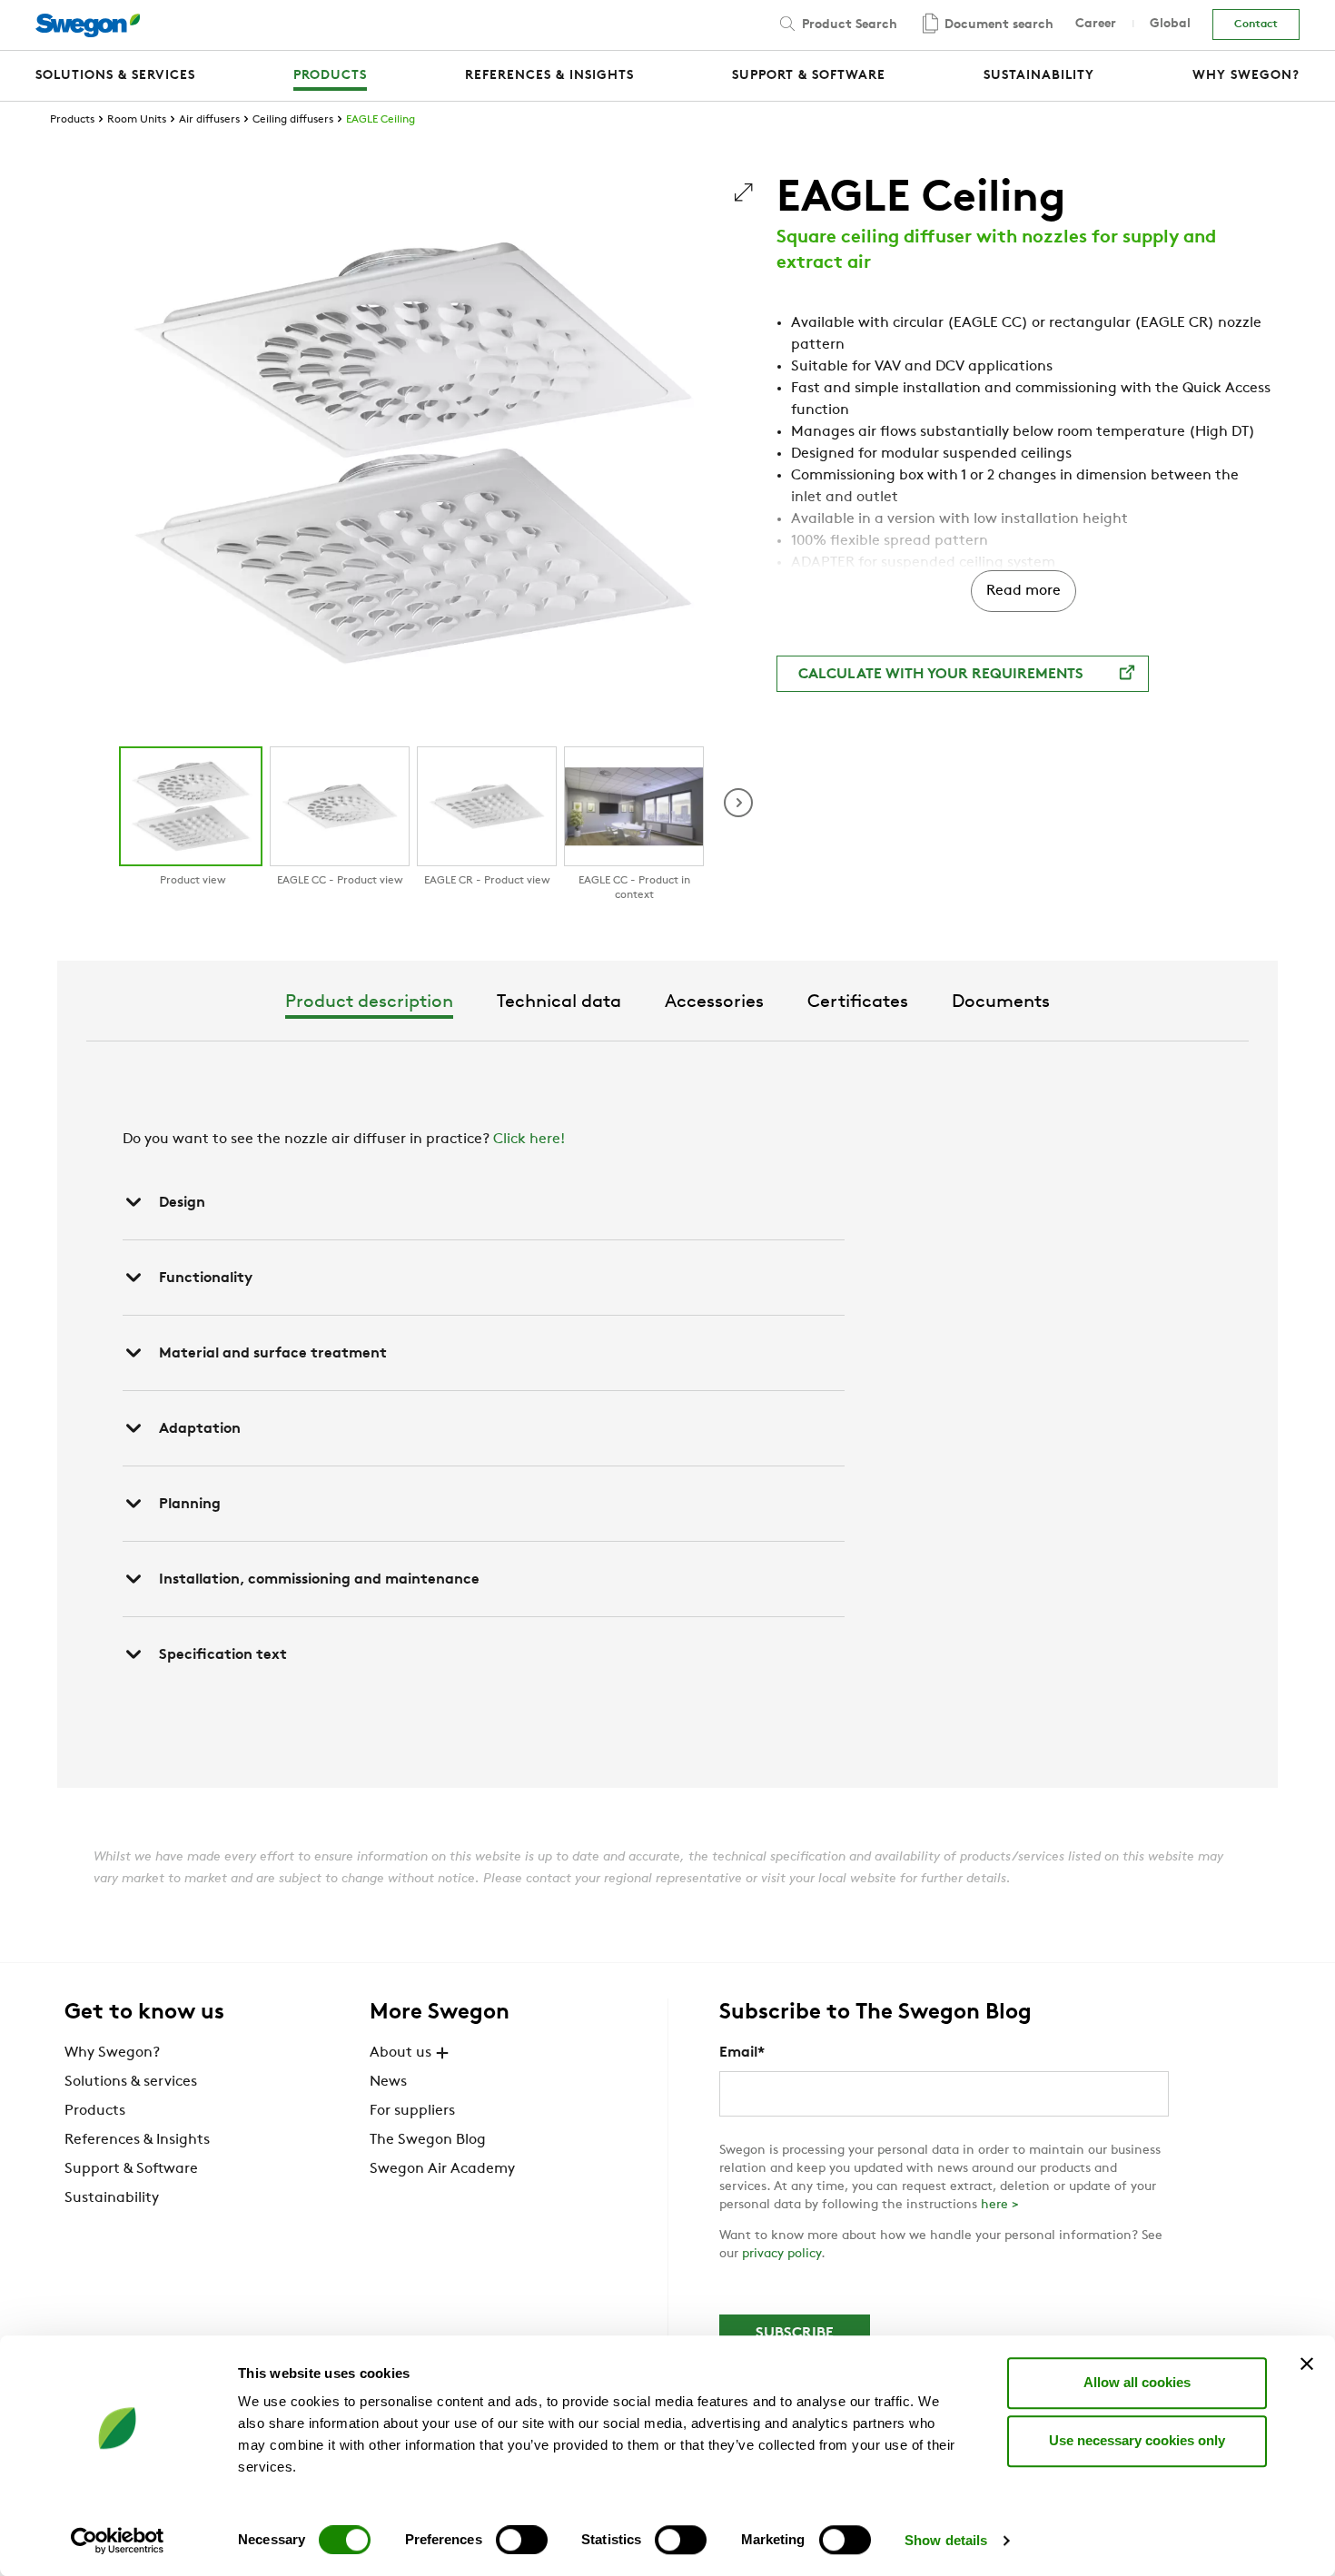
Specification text (223, 1655)
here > (1000, 2205)
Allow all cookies (1137, 2382)
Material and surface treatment (273, 1354)
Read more (1023, 591)
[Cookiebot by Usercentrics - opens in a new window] (118, 2541)
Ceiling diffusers (293, 120)
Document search (997, 25)
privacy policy (781, 2254)
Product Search (848, 25)
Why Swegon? (112, 2053)
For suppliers (412, 2111)
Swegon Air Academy (442, 2169)
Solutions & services (131, 2082)
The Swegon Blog (428, 2140)
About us (400, 2053)
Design (182, 1203)
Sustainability (112, 2198)
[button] (738, 803)
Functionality (206, 1278)
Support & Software (131, 2169)
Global (1170, 24)
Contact (1256, 25)
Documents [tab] (1001, 1002)
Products (72, 120)
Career (1096, 24)
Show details (946, 2540)
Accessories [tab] (714, 1002)
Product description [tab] (369, 1002)
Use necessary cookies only (1137, 2440)
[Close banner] (1307, 2364)
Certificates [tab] (858, 1002)
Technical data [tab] (559, 1002)
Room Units (137, 120)
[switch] (522, 2540)
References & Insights (137, 2140)
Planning (190, 1505)
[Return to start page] (88, 25)
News (388, 2082)
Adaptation (200, 1429)
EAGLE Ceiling (381, 120)
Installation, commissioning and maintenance (319, 1580)
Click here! (529, 1140)
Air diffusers (209, 120)
